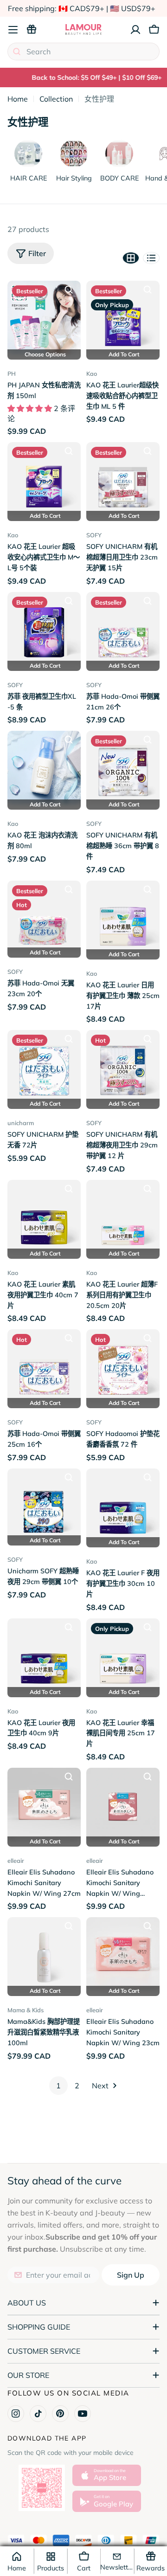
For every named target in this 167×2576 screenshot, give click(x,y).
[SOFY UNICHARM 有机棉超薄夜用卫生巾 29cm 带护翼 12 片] (123, 1067)
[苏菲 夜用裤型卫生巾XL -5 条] (44, 629)
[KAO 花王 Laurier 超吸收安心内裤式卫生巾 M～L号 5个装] (44, 479)
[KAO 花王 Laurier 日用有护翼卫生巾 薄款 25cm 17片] (123, 917)
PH (12, 374)
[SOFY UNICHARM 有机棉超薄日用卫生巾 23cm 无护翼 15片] (123, 479)
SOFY (94, 535)
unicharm (21, 1123)
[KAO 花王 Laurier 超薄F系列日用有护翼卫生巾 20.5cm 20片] (123, 1217)
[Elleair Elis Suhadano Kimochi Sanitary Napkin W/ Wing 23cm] (123, 1954)
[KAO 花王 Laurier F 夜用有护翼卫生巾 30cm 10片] (123, 1505)
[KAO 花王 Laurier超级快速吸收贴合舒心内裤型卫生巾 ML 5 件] (123, 317)
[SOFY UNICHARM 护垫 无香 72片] (44, 1067)
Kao (92, 374)
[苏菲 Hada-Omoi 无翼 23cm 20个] (44, 916)
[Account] (135, 30)
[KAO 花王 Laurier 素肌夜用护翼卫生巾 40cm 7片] (44, 1217)
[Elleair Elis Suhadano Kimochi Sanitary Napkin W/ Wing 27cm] (44, 1804)
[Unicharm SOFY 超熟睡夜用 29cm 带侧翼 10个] (44, 1504)
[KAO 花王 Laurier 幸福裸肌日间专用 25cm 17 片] (123, 1655)
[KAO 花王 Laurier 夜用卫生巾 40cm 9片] (44, 1655)
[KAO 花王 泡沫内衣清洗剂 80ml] (44, 767)
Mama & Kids (26, 2010)
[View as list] (151, 258)
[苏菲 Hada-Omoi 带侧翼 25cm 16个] (44, 1366)
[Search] (17, 52)
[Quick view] (69, 290)
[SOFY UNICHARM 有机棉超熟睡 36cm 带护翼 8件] (123, 767)
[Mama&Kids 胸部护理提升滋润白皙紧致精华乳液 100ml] (44, 1954)
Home (18, 99)
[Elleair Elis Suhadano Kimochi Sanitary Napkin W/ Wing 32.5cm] (123, 1804)
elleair (16, 1861)
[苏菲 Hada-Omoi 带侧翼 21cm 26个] (123, 629)
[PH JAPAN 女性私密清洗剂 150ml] (44, 317)
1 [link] (58, 2086)
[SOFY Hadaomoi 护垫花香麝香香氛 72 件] (123, 1366)
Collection (56, 99)
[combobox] (83, 52)
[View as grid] (131, 258)
